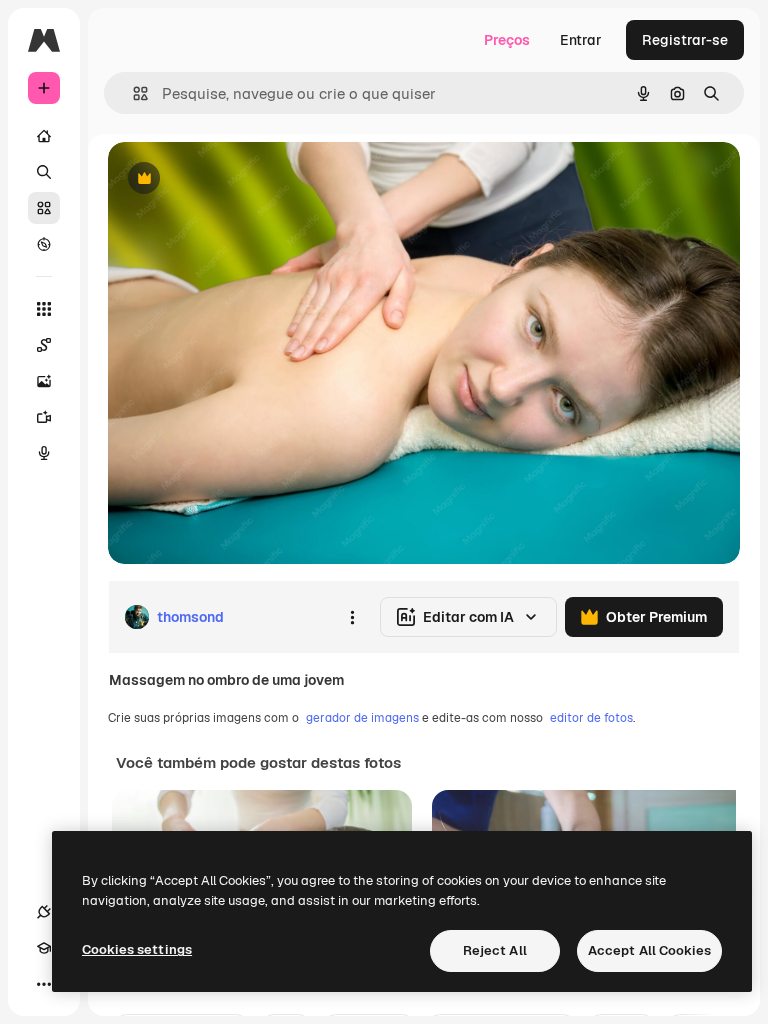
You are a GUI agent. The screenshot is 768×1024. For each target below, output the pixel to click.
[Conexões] (44, 912)
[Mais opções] (352, 617)
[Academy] (44, 948)
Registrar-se (685, 40)
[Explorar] (44, 244)
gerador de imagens (362, 718)
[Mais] (44, 984)
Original (236, 179)
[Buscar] (44, 172)
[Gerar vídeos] (44, 417)
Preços (507, 40)
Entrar (581, 40)
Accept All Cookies (649, 950)
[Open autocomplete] (132, 93)
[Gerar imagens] (44, 381)
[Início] (44, 136)
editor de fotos (591, 718)
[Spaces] (44, 345)
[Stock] (44, 208)
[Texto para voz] (44, 453)
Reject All (495, 950)
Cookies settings (137, 949)
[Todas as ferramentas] (44, 309)
